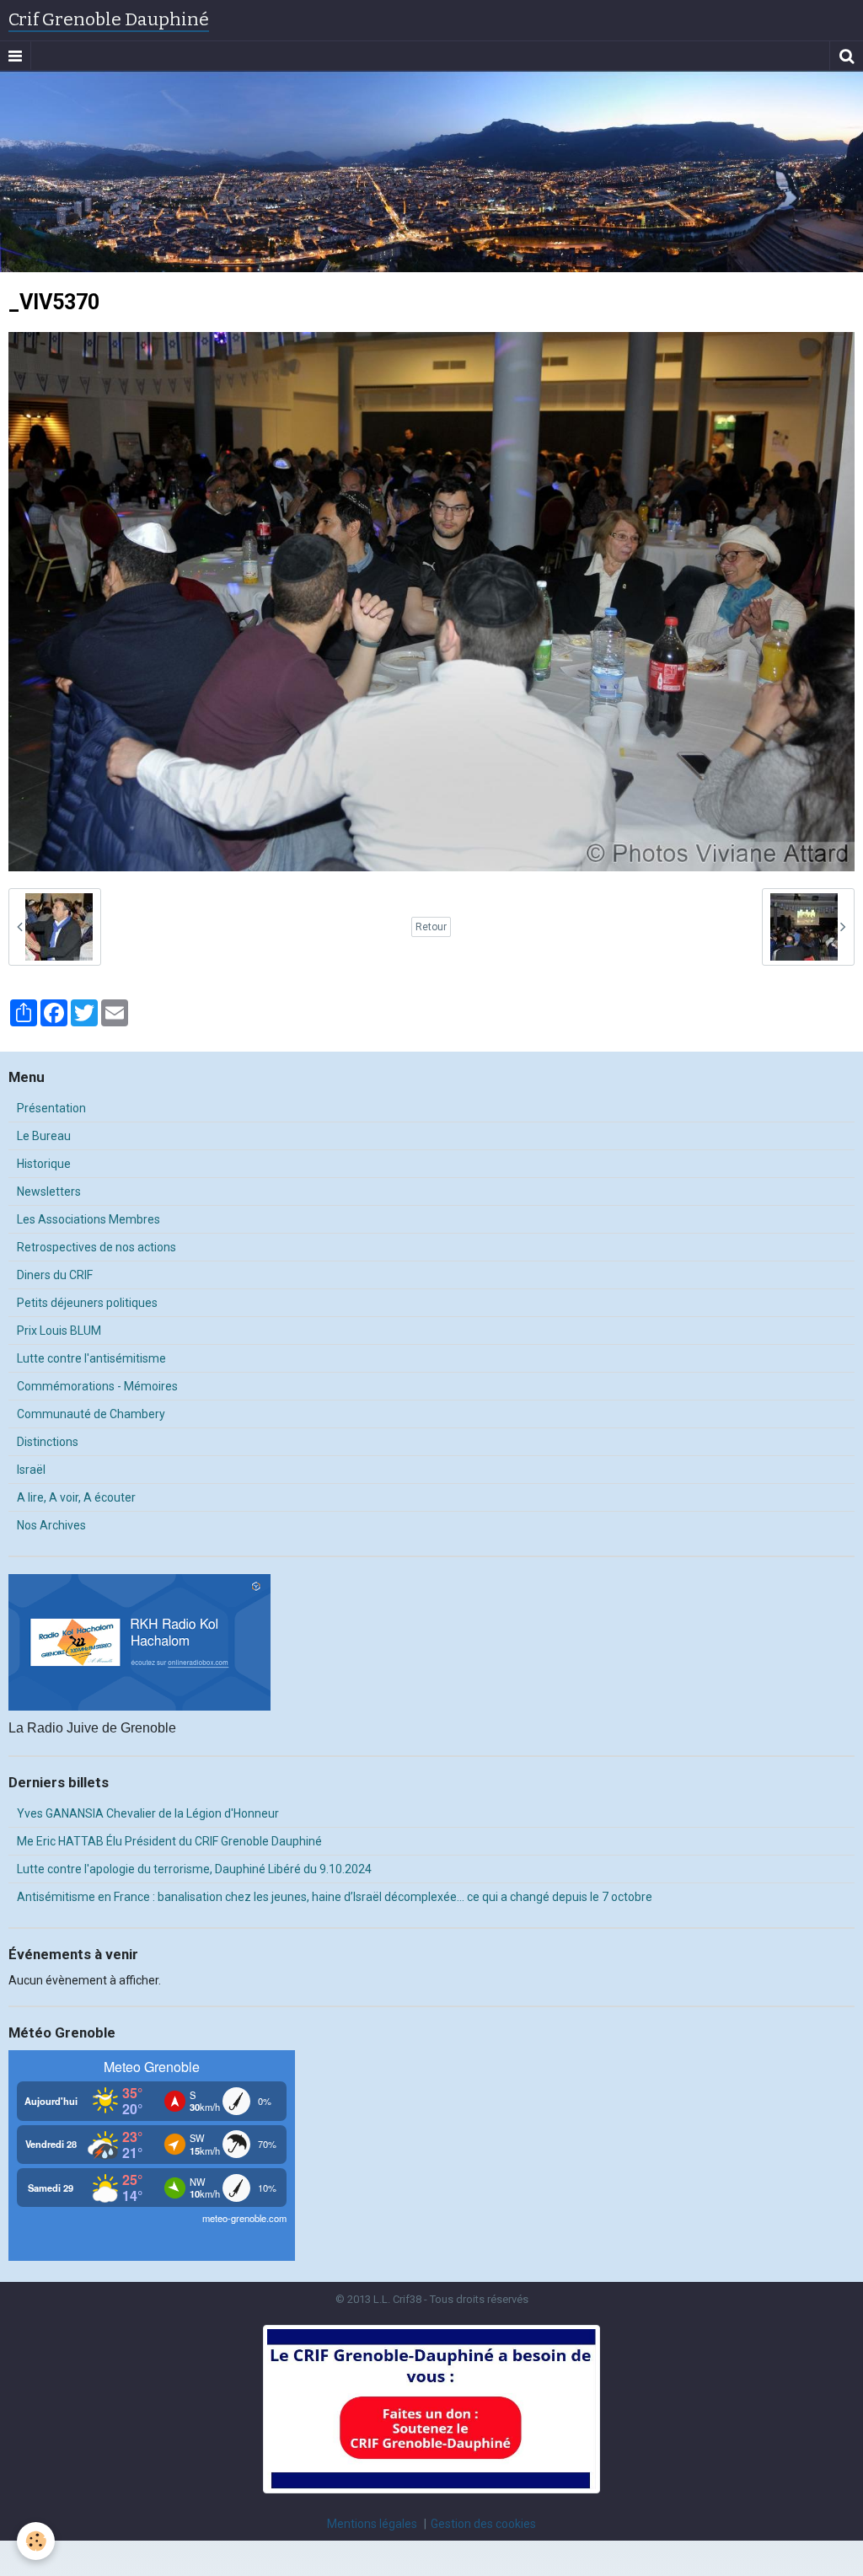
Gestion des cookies (483, 2524)
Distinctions (48, 1442)
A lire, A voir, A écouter (76, 1497)
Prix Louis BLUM (59, 1331)
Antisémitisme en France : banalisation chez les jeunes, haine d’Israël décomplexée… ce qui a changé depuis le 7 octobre (335, 1897)
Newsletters (49, 1192)
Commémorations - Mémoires (97, 1386)
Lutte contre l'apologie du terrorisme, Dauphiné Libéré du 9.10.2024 (194, 1869)
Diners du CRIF (55, 1275)
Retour (431, 927)
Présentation (51, 1108)
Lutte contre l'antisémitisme (91, 1358)
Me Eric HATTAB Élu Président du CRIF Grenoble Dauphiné (169, 1841)
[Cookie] (36, 2541)
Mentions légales (372, 2524)
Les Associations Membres (88, 1219)
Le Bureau (44, 1136)
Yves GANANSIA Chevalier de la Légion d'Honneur (148, 1813)
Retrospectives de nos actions (96, 1247)
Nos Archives (51, 1525)
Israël (31, 1470)
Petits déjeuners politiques (87, 1303)
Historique (44, 1164)
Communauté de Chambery (91, 1414)
